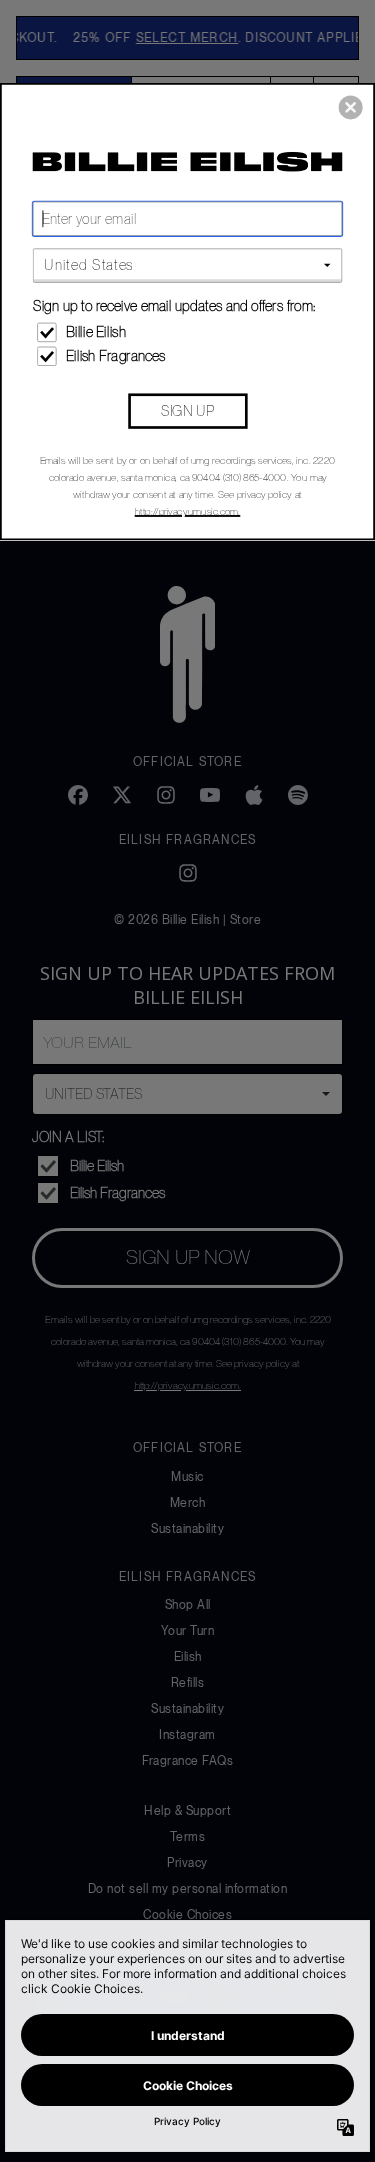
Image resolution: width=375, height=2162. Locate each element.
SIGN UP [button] (187, 409)
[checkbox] (189, 331)
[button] (351, 107)
